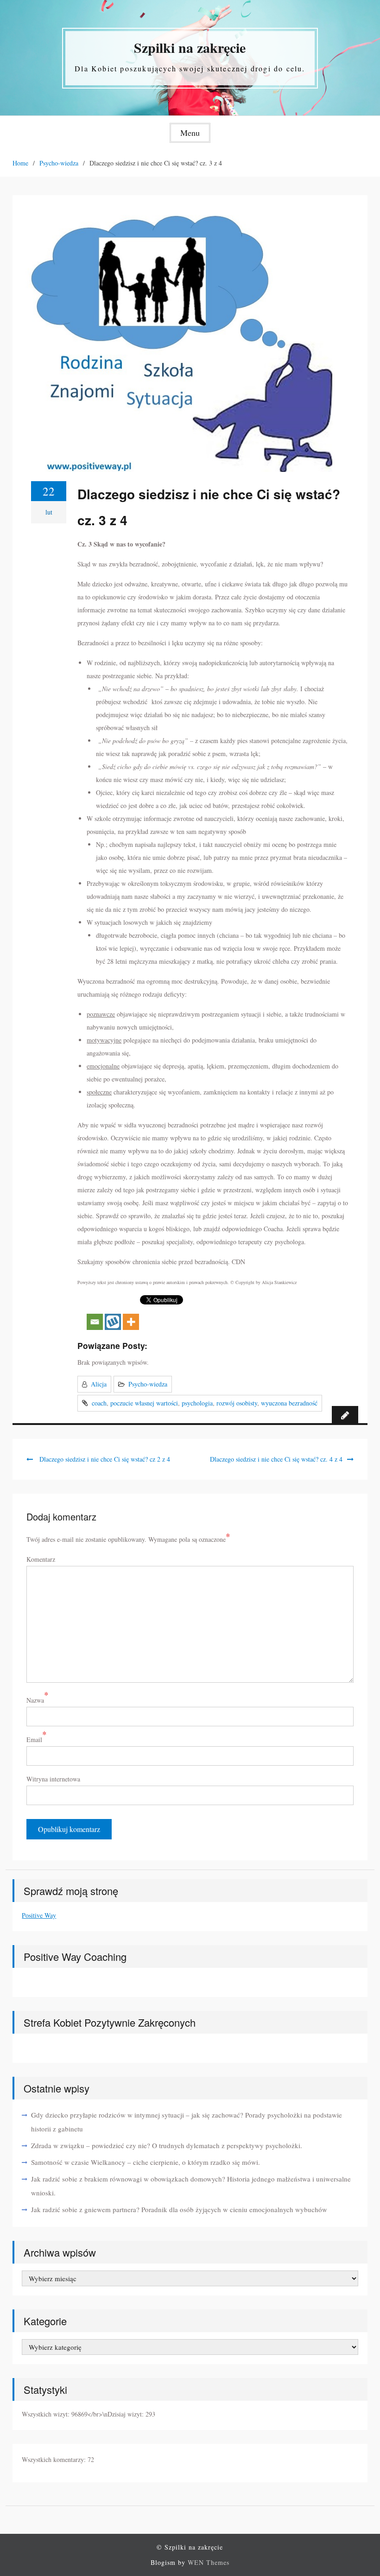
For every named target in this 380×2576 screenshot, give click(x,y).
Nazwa (35, 1700)
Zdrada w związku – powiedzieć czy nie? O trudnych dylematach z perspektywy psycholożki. (167, 2145)
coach (99, 1403)
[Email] (95, 1313)
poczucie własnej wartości (144, 1403)
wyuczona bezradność (289, 1403)
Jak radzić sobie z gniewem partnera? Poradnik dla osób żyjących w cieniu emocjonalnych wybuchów (179, 2209)
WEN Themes (209, 2562)
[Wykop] (113, 1313)
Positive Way (39, 1915)
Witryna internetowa (53, 1779)
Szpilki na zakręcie (190, 47)
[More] (131, 1313)
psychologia (197, 1403)
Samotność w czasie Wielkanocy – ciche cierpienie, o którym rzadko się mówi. (146, 2162)
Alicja (99, 1384)
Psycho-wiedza (148, 1384)
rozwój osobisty (237, 1403)
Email (34, 1740)
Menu (190, 133)
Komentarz (41, 1559)
